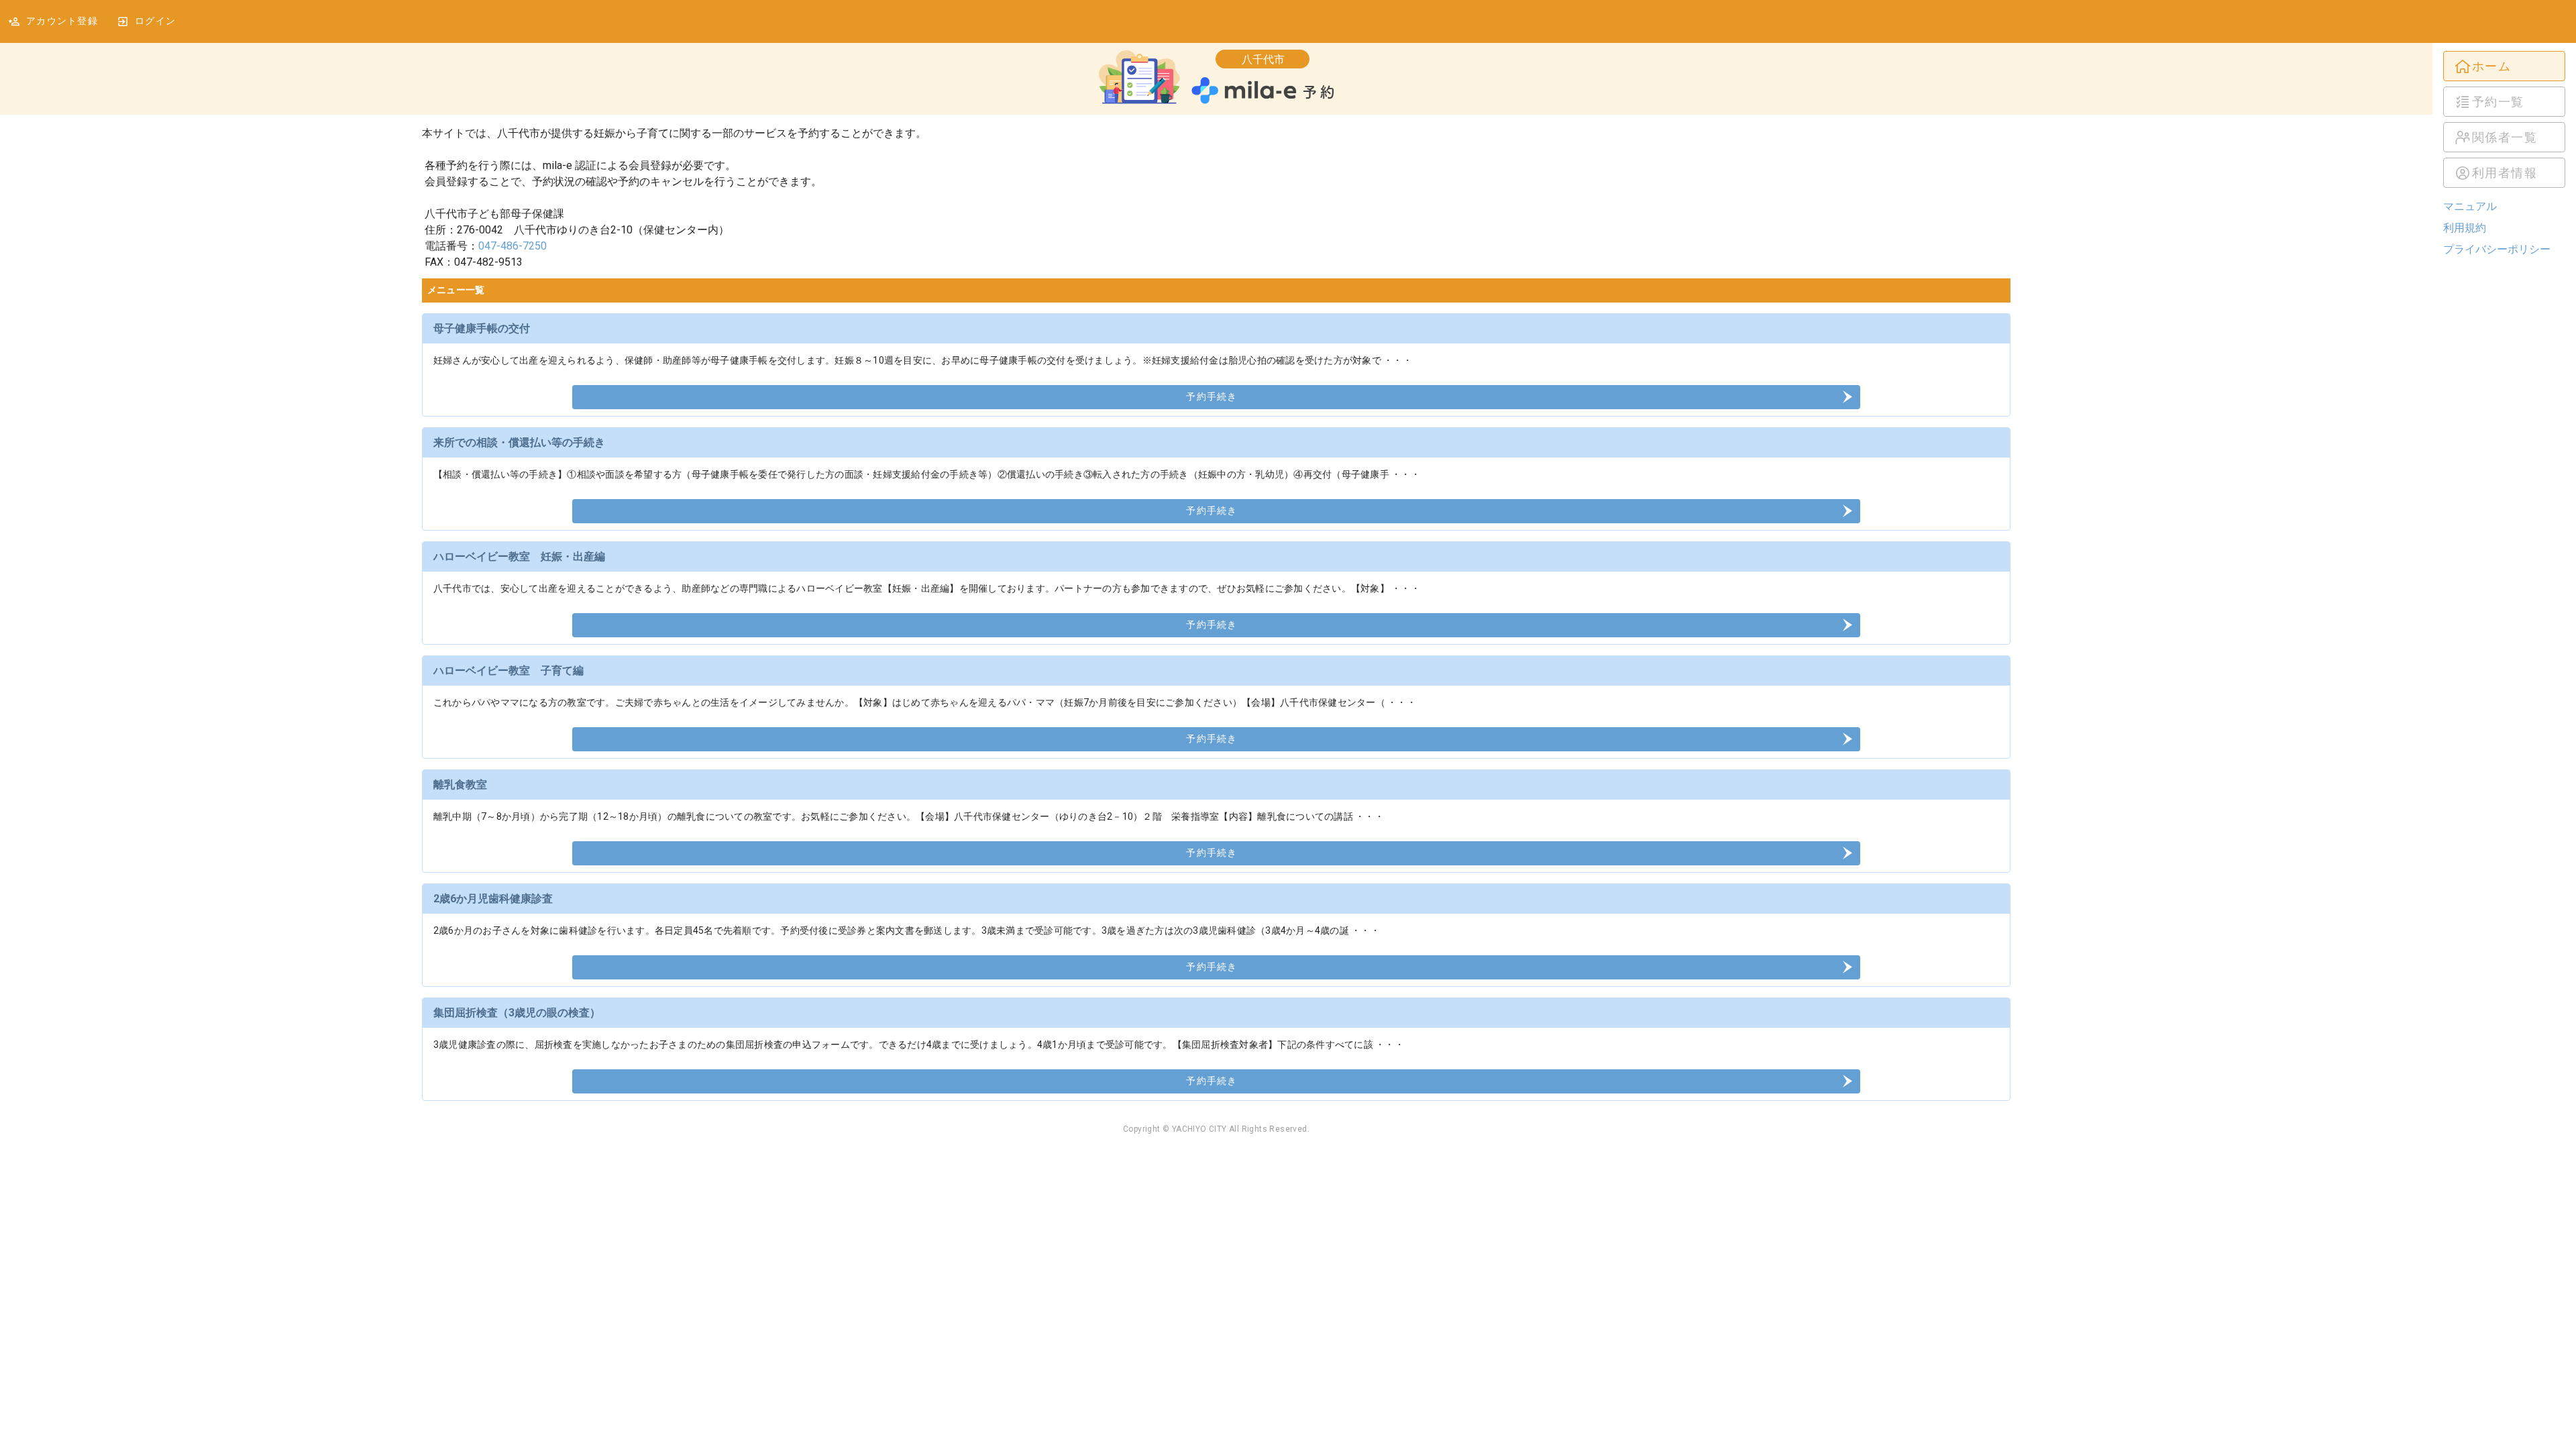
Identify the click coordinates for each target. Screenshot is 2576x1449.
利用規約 (2465, 228)
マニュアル (2470, 206)
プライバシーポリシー (2497, 249)
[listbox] (2504, 119)
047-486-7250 (513, 246)
